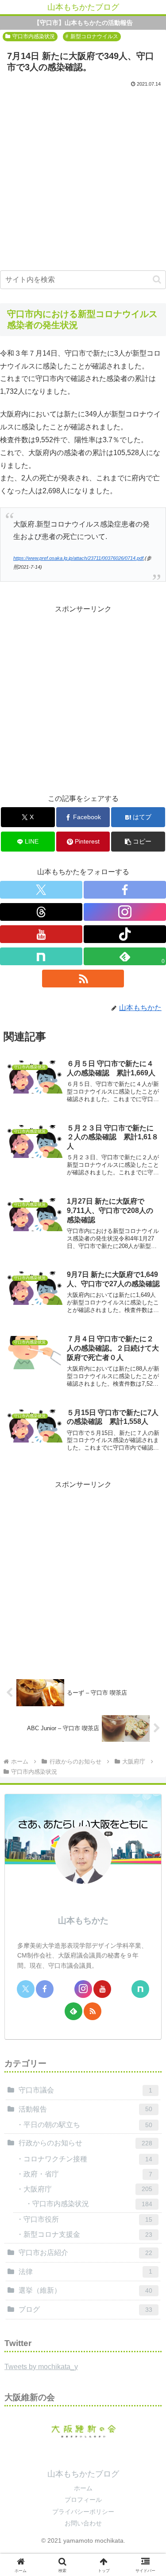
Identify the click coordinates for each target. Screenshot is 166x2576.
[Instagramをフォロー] (125, 912)
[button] (157, 279)
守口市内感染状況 (34, 36)
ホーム (83, 2488)
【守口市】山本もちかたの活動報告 (83, 23)
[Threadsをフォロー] (41, 912)
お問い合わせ (83, 2523)
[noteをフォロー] (41, 956)
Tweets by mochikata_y (41, 2367)
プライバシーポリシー (83, 2512)
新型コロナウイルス (94, 36)
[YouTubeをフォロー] (41, 934)
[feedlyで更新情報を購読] (73, 2011)
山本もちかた (83, 1920)
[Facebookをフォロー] (125, 890)
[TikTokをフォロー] (125, 934)
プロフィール (83, 2500)
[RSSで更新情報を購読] (83, 979)
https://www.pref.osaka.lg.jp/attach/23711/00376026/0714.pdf (78, 558)
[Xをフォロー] (41, 890)
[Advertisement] (83, 177)
